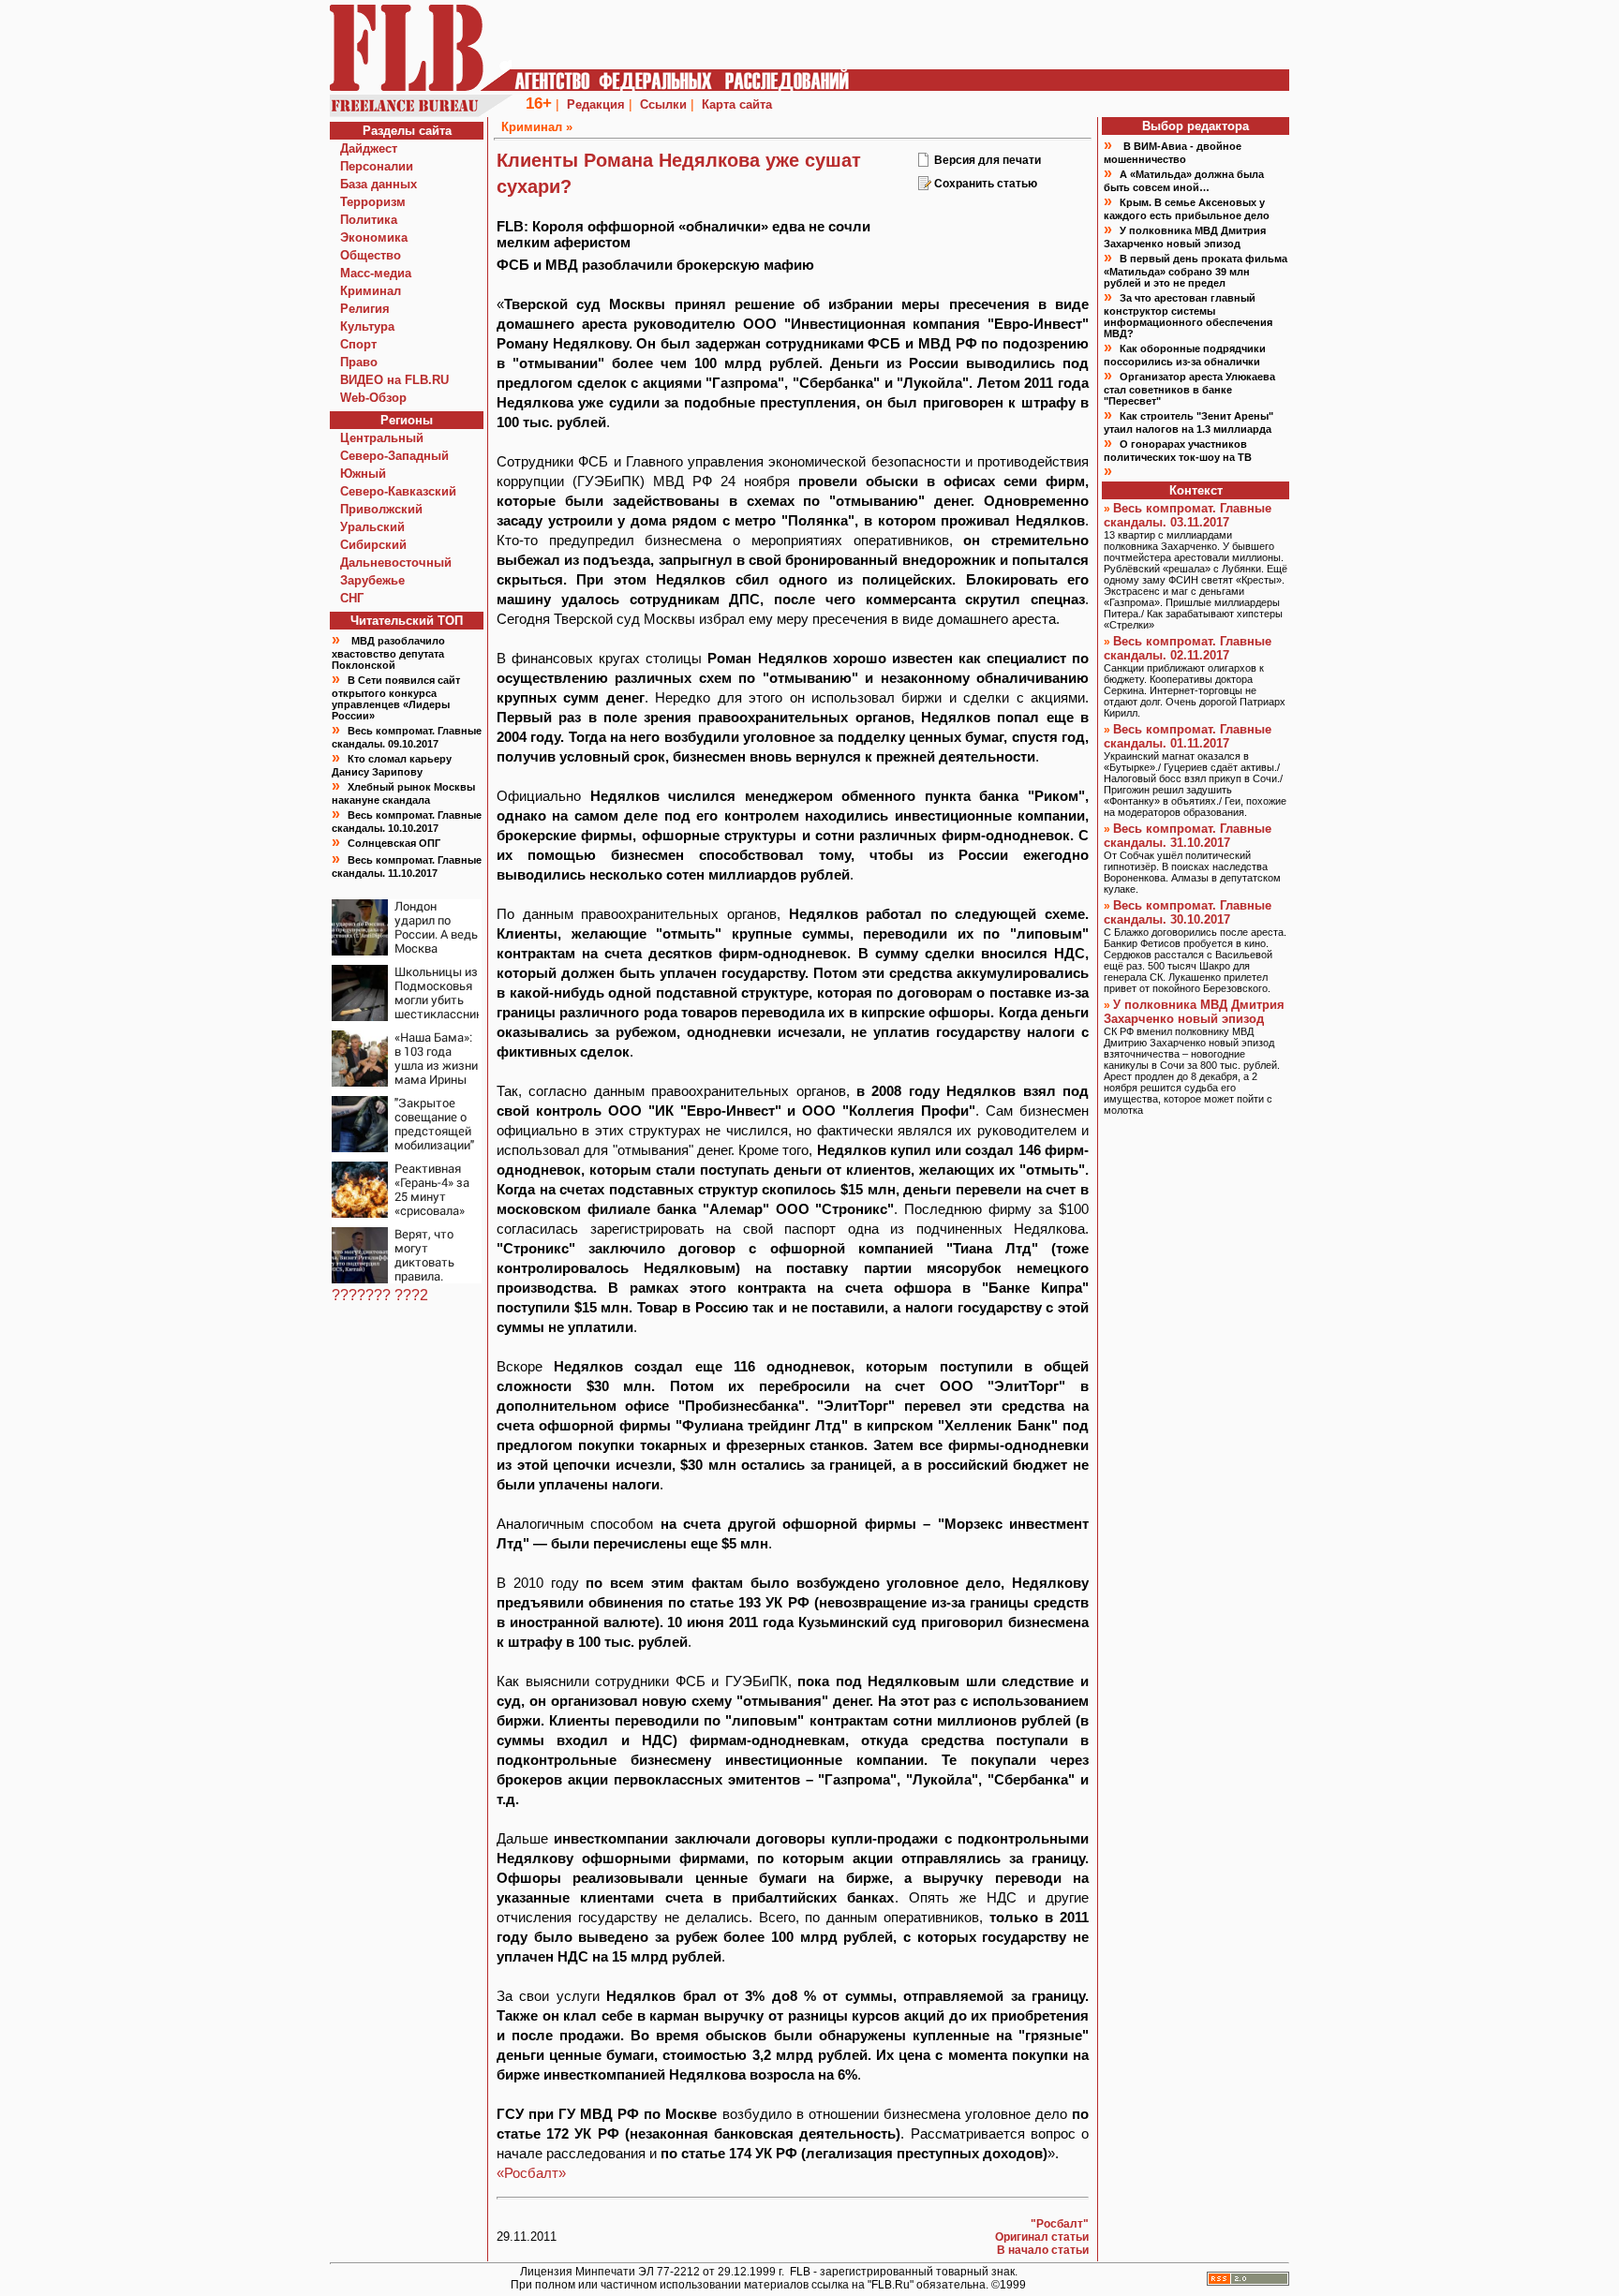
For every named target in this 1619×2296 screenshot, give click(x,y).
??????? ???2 (380, 1295)
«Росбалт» (531, 2173)
